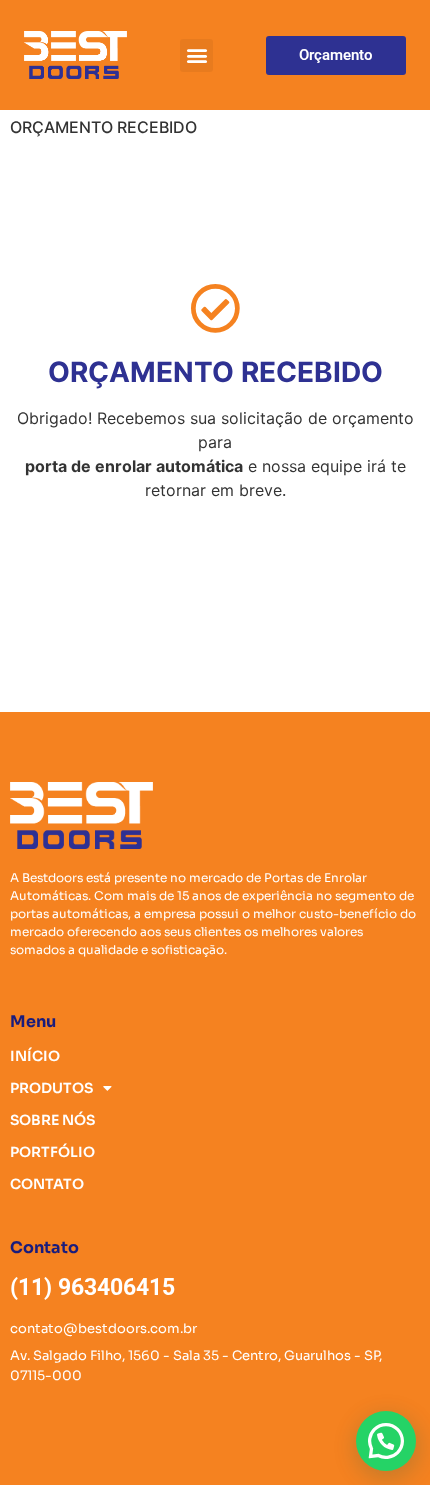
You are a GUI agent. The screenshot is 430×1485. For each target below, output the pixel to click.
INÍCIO (35, 1056)
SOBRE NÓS (52, 1120)
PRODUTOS (51, 1088)
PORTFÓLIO (52, 1152)
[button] (196, 55)
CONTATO (47, 1184)
